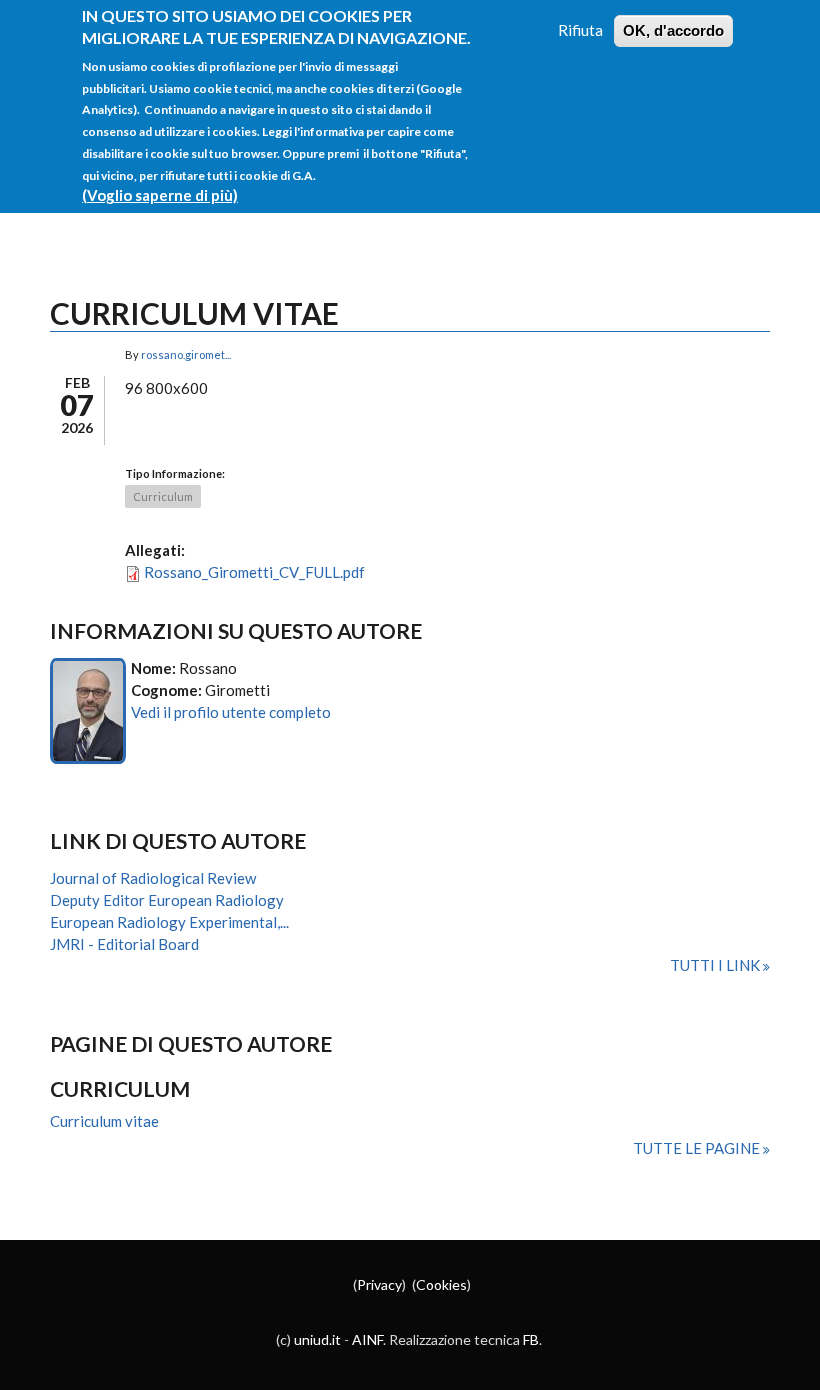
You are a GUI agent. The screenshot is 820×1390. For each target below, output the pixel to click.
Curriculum (163, 496)
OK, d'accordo (673, 30)
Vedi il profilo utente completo (231, 712)
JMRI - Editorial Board (124, 944)
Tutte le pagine (698, 1148)
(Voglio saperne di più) (160, 195)
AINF (367, 1339)
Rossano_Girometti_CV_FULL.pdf (254, 572)
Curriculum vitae (104, 1121)
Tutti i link (716, 965)
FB (531, 1339)
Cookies (441, 1284)
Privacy (379, 1284)
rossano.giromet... (186, 354)
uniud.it (317, 1339)
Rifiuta (580, 30)
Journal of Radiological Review (153, 878)
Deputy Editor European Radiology (167, 900)
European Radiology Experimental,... (169, 922)
